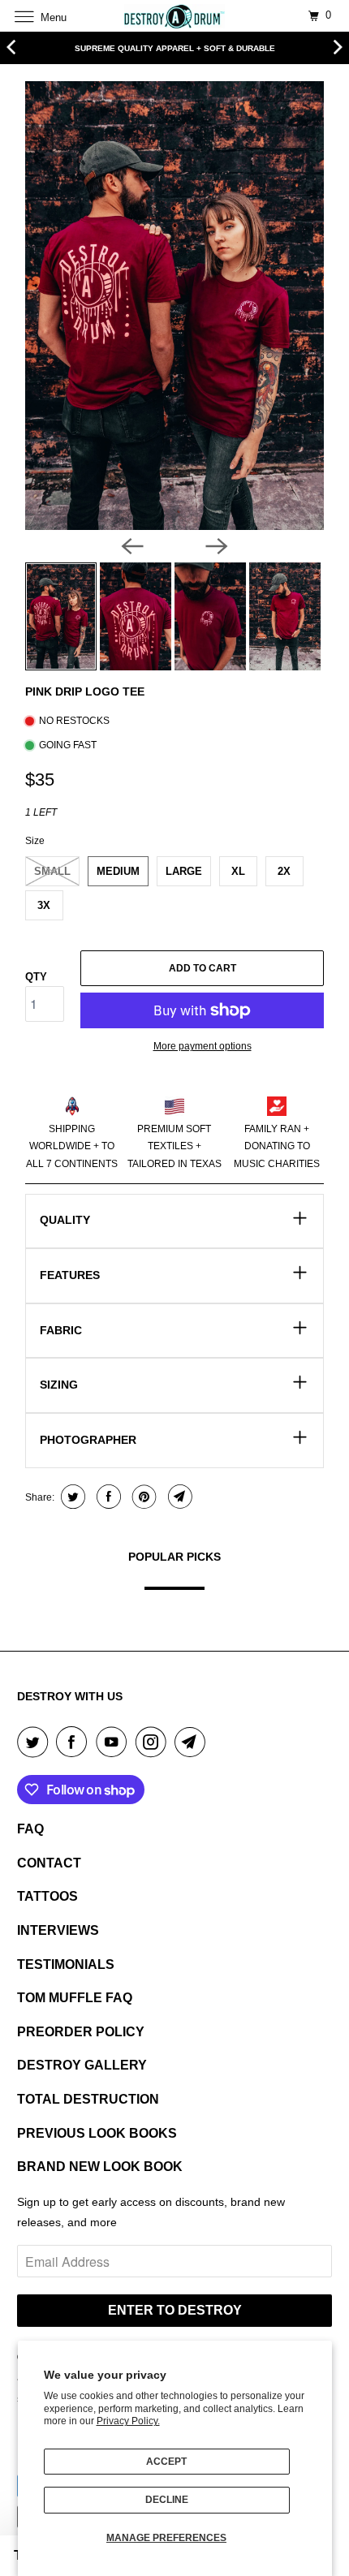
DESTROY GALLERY (82, 2065)
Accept (166, 2462)
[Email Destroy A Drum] (193, 1742)
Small (52, 871)
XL (238, 871)
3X (44, 905)
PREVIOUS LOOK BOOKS (97, 2133)
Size (35, 841)
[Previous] (132, 546)
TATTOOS (47, 1896)
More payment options (203, 1046)
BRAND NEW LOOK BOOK (100, 2167)
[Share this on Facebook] (107, 1497)
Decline (167, 2500)
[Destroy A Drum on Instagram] (154, 1742)
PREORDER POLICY (81, 2032)
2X (284, 871)
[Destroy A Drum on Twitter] (36, 1742)
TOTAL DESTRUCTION (88, 2099)
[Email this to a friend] (178, 1497)
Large (184, 871)
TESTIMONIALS (66, 1964)
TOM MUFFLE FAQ (75, 1998)
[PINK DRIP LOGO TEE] (174, 306)
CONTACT (49, 1863)
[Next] (217, 546)
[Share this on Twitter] (71, 1497)
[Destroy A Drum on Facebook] (75, 1742)
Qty (36, 977)
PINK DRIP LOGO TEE (85, 691)
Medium (118, 871)
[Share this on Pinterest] (142, 1497)
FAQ (30, 1829)
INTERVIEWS (58, 1930)
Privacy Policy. (128, 2421)
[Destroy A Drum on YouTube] (114, 1742)
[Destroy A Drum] (175, 16)
